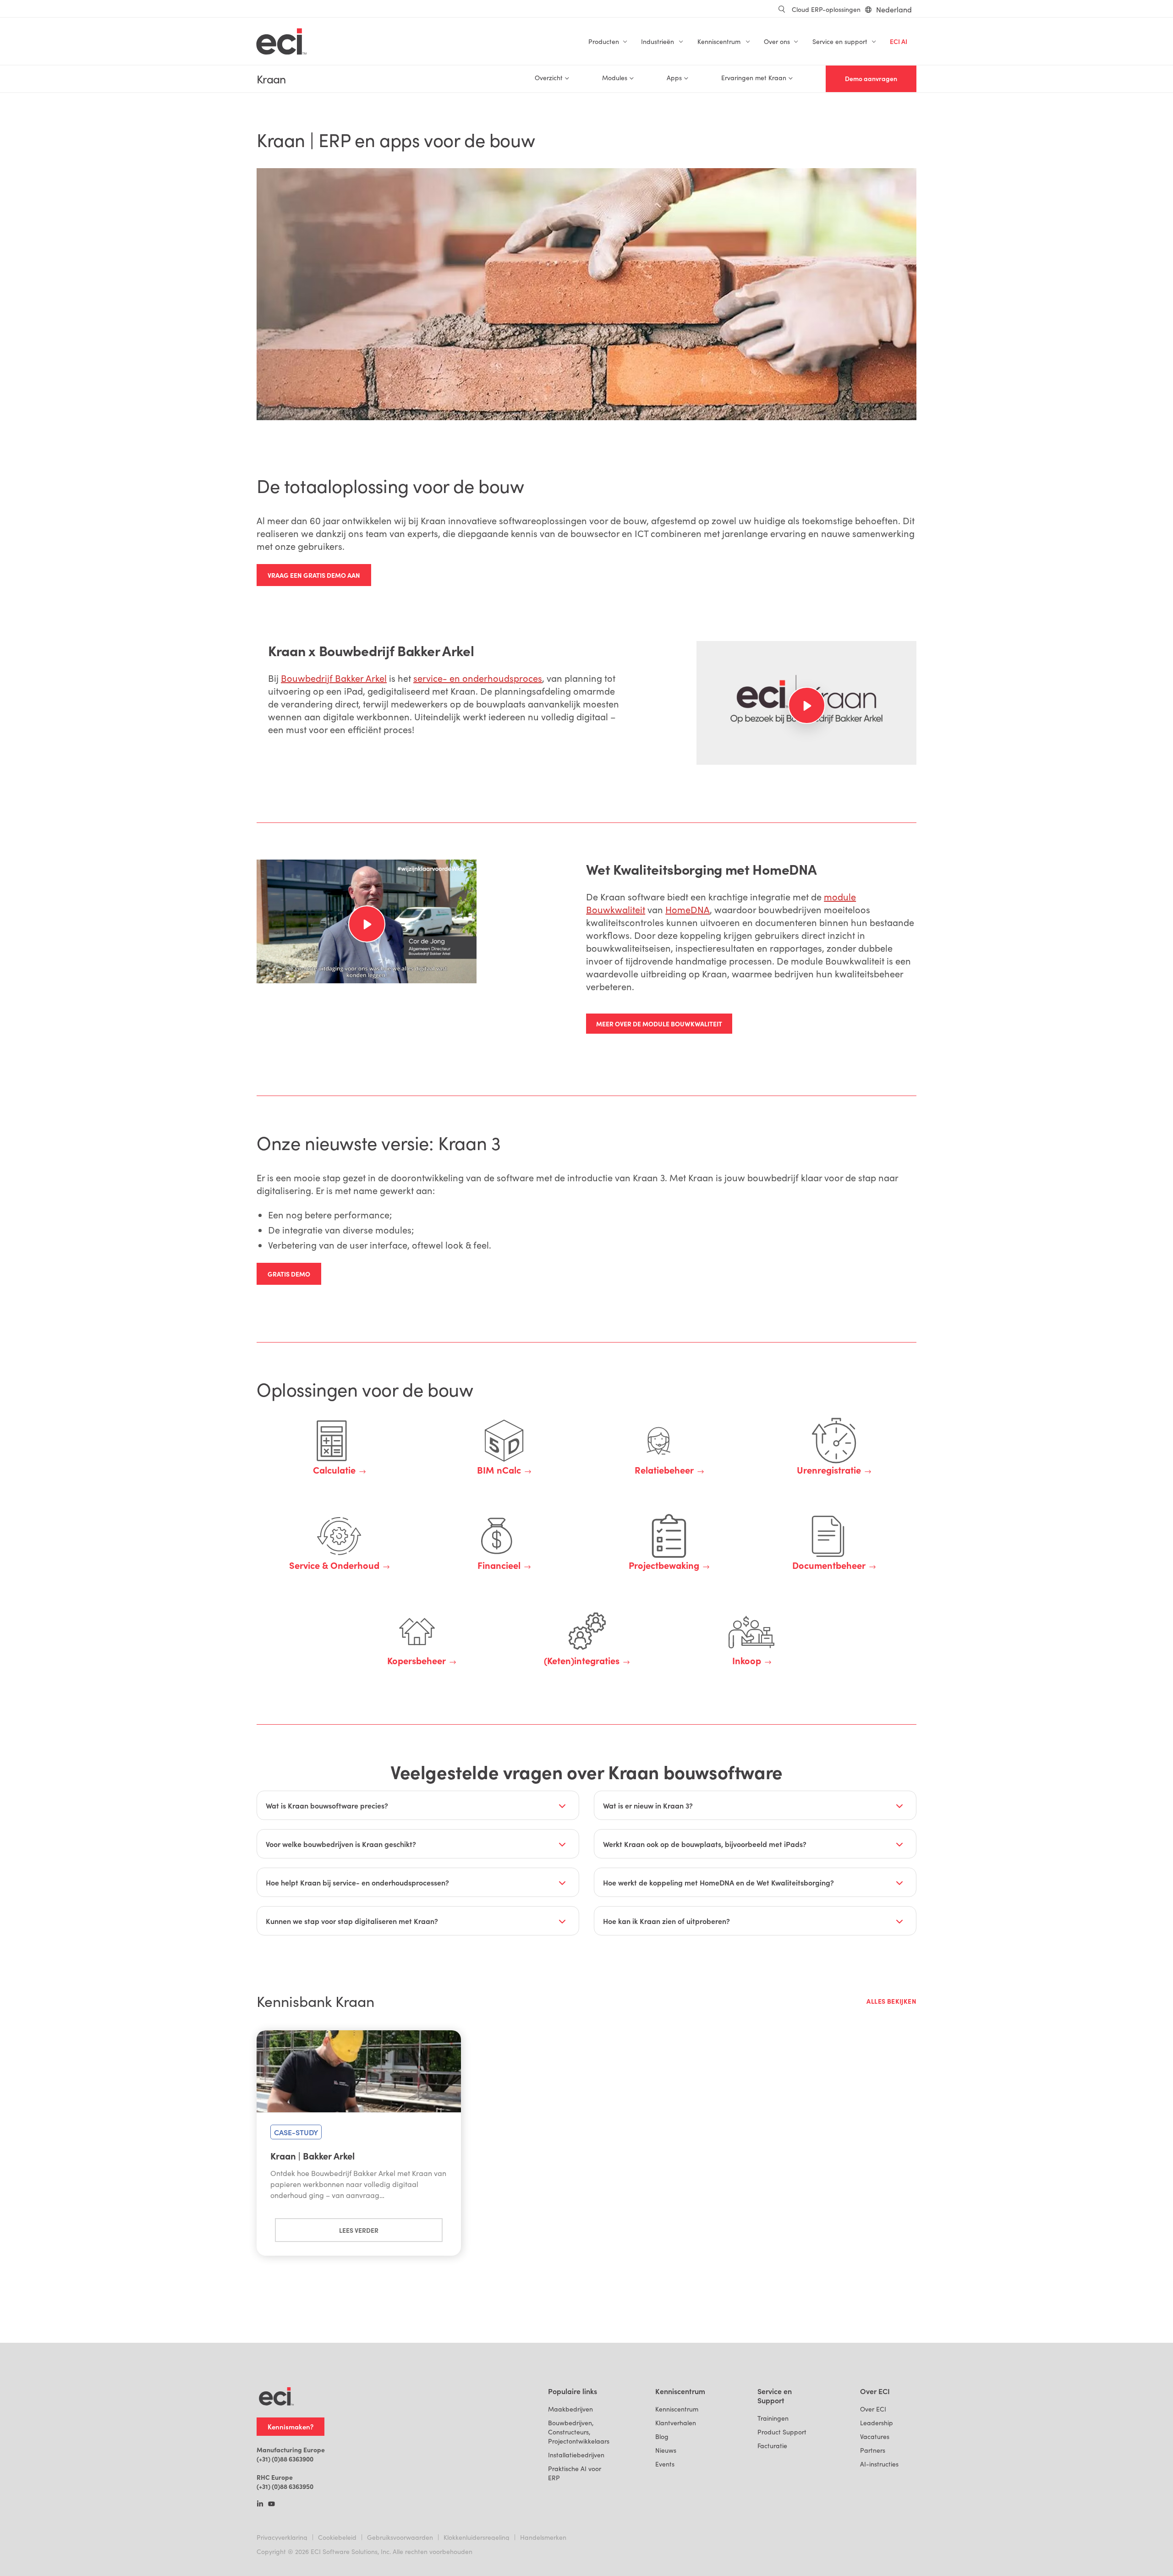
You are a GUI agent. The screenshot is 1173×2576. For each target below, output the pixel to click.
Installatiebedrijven (576, 2455)
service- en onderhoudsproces (478, 678)
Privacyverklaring (282, 2537)
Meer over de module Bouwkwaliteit (659, 1024)
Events (665, 2464)
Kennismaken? (291, 2426)
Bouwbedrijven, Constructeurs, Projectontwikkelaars (579, 2432)
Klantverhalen (676, 2423)
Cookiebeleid (337, 2537)
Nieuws (666, 2450)
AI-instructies (879, 2464)
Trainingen (773, 2418)
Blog (662, 2436)
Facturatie (772, 2446)
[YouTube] (271, 2505)
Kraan (271, 79)
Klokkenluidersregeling (477, 2537)
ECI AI (899, 41)
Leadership (877, 2423)
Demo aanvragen (871, 79)
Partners (873, 2450)
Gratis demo (289, 1274)
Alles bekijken (891, 2001)
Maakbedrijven (570, 2409)
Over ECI (873, 2409)
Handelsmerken (543, 2537)
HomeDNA (688, 909)
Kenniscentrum (677, 2409)
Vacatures (875, 2436)
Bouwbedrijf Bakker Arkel (334, 678)
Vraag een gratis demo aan (314, 575)
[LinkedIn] (260, 2505)
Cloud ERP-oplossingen (826, 9)
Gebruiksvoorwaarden (400, 2537)
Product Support (782, 2432)
